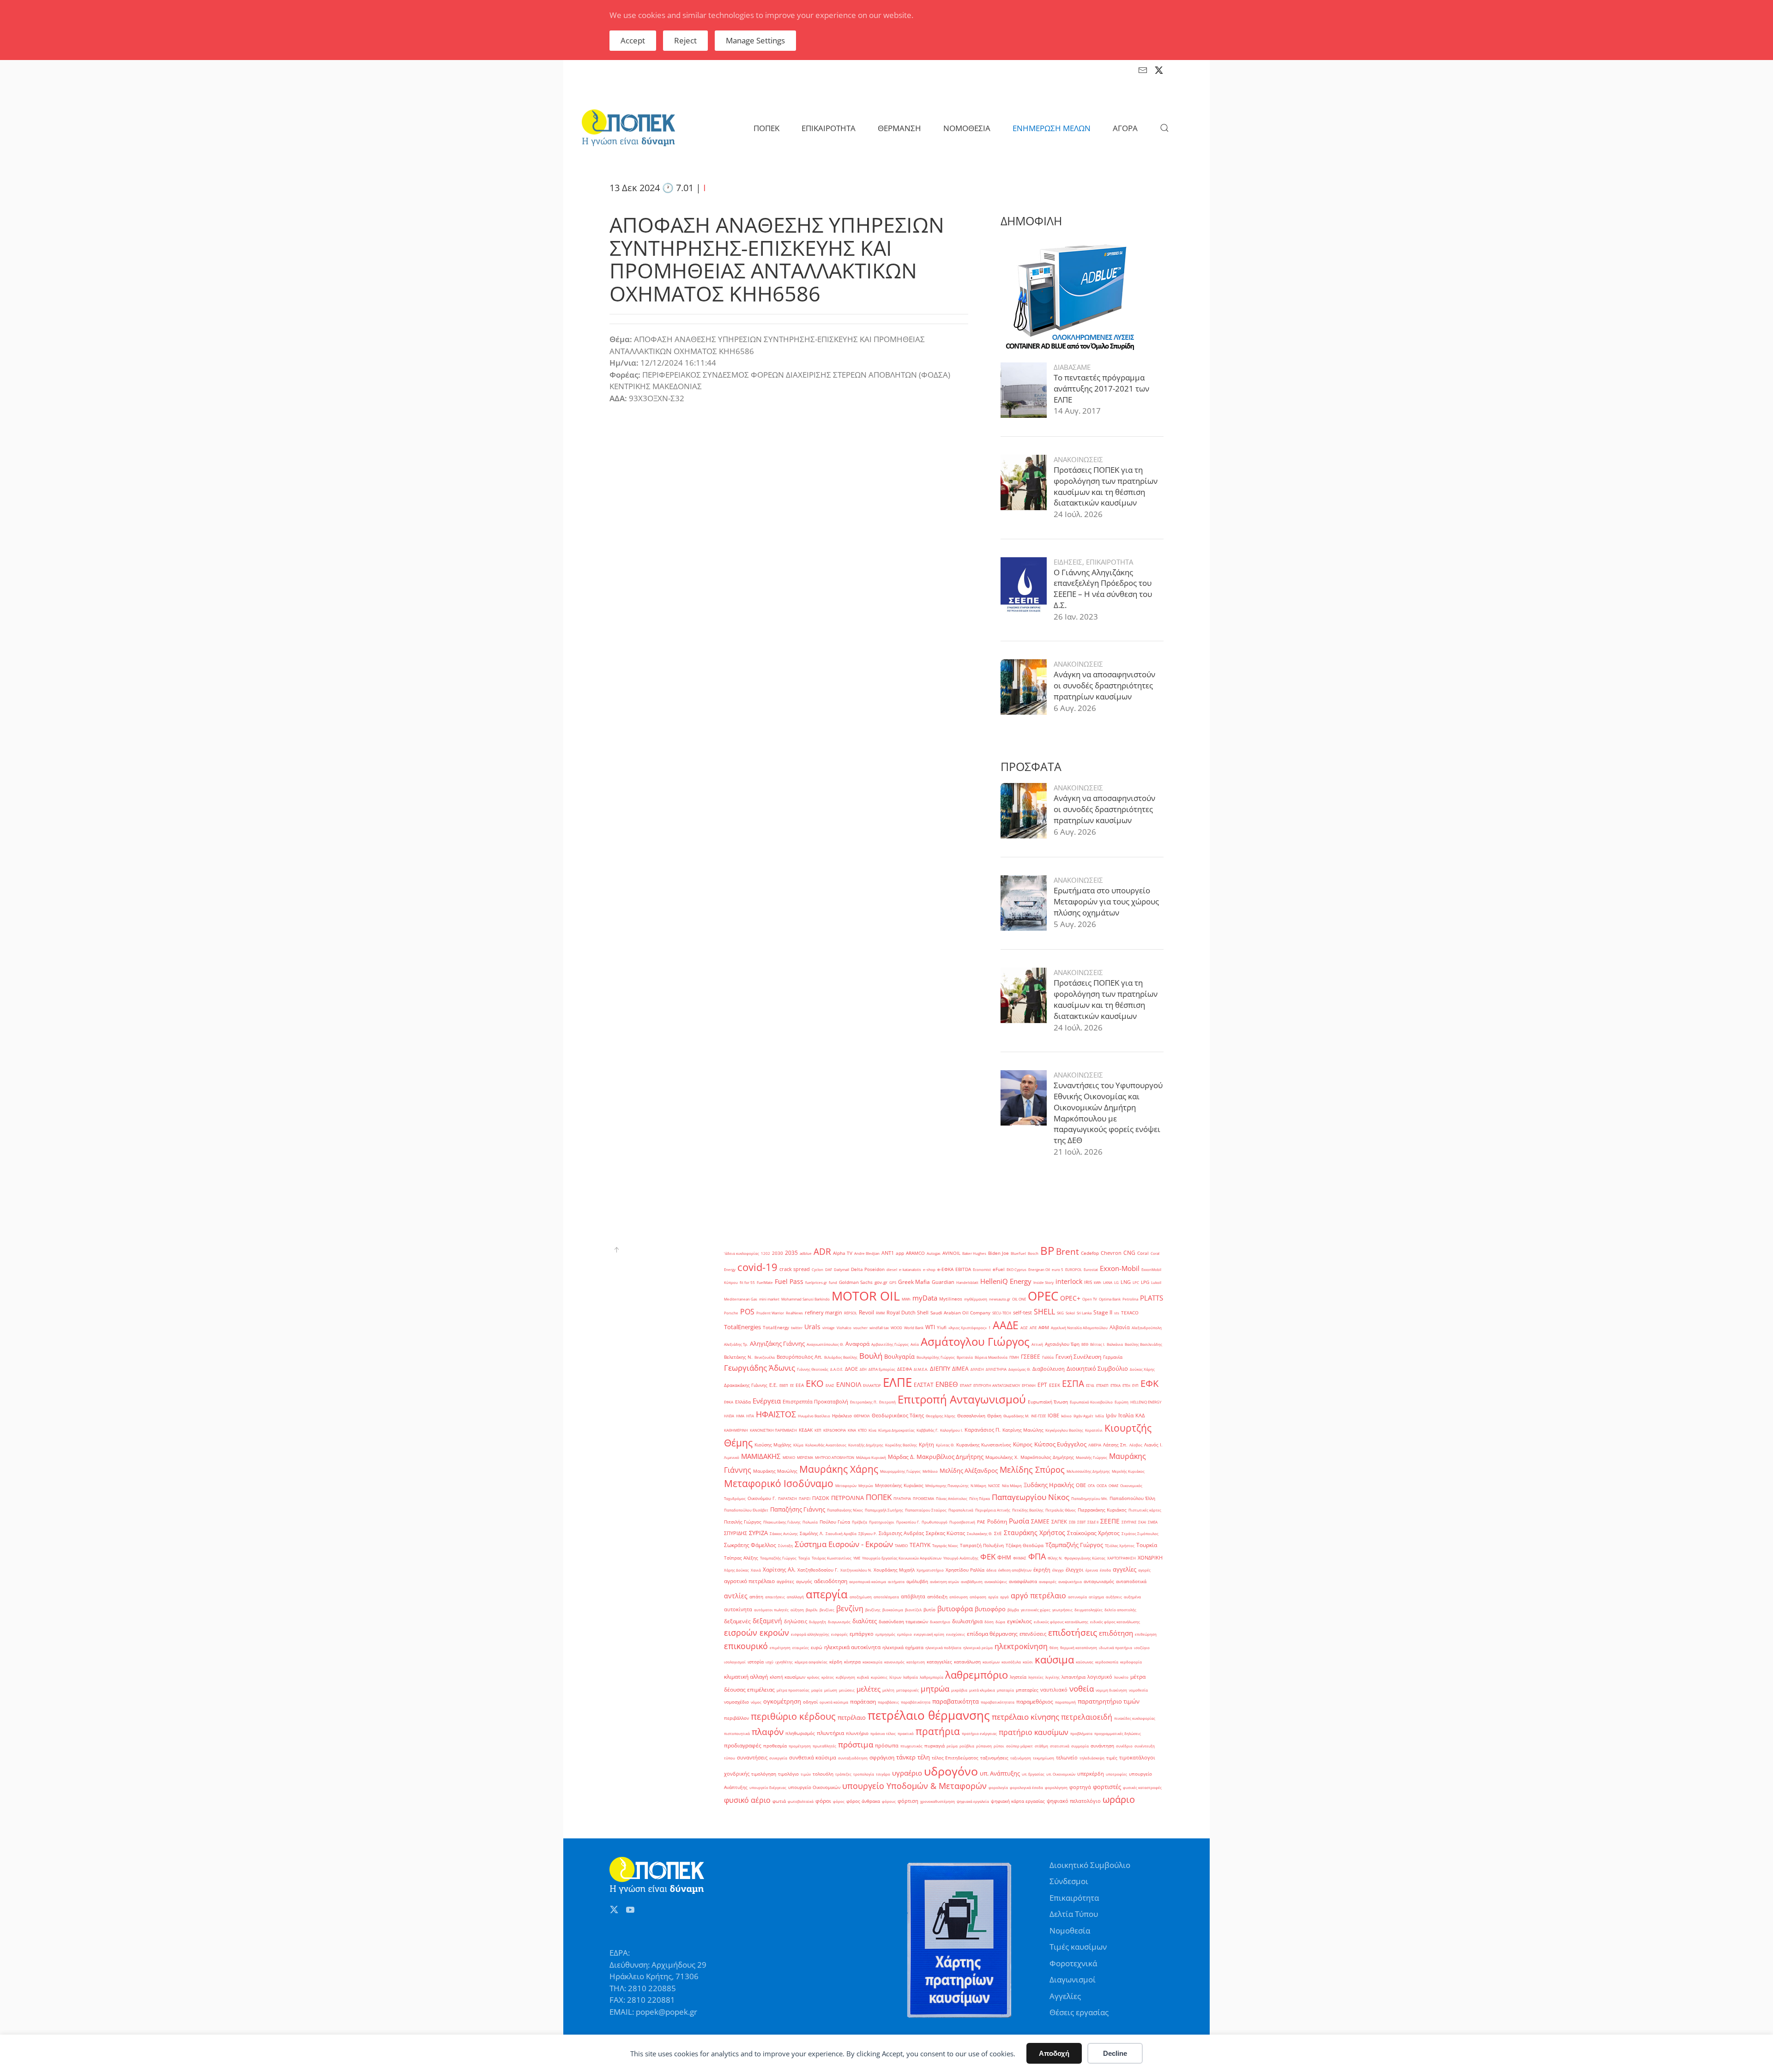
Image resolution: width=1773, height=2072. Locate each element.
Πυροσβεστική (962, 1522)
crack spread (795, 1269)
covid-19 (757, 1267)
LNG (1126, 1282)
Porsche (731, 1313)
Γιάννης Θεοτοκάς (813, 1369)
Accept (633, 40)
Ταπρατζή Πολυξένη (982, 1545)
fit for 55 (747, 1282)
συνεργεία (778, 1758)
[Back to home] (628, 128)
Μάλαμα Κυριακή (871, 1457)
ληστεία (1018, 1677)
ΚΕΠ (818, 1430)
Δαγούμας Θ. (1019, 1369)
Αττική (1037, 1344)
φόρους (889, 1801)
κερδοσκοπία (1107, 1662)
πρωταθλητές (824, 1746)
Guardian (943, 1282)
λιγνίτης (1052, 1677)
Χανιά (756, 1570)
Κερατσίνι (1094, 1430)
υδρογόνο (951, 1771)
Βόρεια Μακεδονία (991, 1357)
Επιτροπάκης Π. (864, 1402)
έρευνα (1092, 1570)
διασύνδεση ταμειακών (903, 1622)
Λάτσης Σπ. (1115, 1445)
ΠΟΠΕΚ (879, 1497)
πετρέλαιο (852, 1717)
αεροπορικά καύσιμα (868, 1581)
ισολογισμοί (735, 1662)
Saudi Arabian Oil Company (960, 1313)
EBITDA (963, 1269)
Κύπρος (1023, 1444)
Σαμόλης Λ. (812, 1533)
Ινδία (1100, 1416)
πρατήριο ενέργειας (979, 1733)
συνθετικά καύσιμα (813, 1758)
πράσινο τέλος (883, 1733)
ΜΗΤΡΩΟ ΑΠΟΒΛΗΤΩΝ (835, 1457)
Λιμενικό (732, 1457)
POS (747, 1312)
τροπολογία (864, 1774)
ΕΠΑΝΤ (966, 1385)
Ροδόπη (997, 1521)
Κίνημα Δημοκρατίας (896, 1430)
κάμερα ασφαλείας (811, 1662)
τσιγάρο (883, 1774)
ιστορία (756, 1662)
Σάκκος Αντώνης (784, 1533)
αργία (993, 1597)
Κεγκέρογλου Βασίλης (1064, 1430)
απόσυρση (959, 1597)
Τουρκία (1147, 1545)
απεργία (827, 1594)
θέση (1054, 1647)
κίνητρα (852, 1662)
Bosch (1033, 1253)
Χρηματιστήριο (930, 1570)
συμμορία (1080, 1746)
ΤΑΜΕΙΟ (901, 1545)
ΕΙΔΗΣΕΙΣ (1068, 562)
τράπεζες (843, 1774)
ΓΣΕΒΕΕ (1031, 1357)
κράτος (828, 1677)
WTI (930, 1327)
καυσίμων (991, 1662)
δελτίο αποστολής (1120, 1610)
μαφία (817, 1690)
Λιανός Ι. (1153, 1445)
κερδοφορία (1131, 1662)
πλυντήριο (857, 1733)
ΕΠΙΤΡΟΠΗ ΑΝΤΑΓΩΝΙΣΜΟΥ (997, 1385)
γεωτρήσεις (1062, 1610)
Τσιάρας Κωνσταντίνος (832, 1558)
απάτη (756, 1597)
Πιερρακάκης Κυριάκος (1102, 1510)
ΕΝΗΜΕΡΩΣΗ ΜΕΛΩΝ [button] (1052, 128)
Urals (812, 1327)
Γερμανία (1113, 1357)
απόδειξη (937, 1597)
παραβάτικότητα (916, 1702)
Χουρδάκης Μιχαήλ (894, 1570)
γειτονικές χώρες (1036, 1610)
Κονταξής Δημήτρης (866, 1445)
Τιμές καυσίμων (1078, 1947)
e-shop (929, 1269)
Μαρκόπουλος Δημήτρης (1047, 1457)
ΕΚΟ (815, 1383)
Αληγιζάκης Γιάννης (777, 1343)
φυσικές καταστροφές (1142, 1787)
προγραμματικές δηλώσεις (1118, 1733)
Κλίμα (798, 1445)
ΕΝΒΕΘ (947, 1384)
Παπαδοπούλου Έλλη (1132, 1498)
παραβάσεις (888, 1702)
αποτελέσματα (886, 1597)
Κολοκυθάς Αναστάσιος (826, 1445)
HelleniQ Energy (1006, 1281)
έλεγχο (1058, 1570)
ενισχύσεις (956, 1634)
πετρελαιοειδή (1087, 1717)
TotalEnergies (742, 1327)
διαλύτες (865, 1621)
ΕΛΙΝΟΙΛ (849, 1384)
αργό (1004, 1597)
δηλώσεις (796, 1621)
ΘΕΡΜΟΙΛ (862, 1416)
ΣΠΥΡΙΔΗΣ (736, 1533)
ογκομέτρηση (782, 1701)
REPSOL (850, 1313)
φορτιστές (1107, 1787)
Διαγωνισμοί (1073, 1979)
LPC (1136, 1282)
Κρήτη (926, 1445)
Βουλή (871, 1356)
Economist (982, 1269)
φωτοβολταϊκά (801, 1801)
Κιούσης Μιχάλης (773, 1445)
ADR (822, 1252)
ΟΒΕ (1081, 1485)
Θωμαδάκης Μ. (1016, 1416)
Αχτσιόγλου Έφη (1062, 1344)
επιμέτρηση (780, 1647)
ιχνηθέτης (784, 1662)
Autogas (934, 1253)
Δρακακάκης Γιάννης (746, 1385)
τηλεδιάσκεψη (1092, 1758)
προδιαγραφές (743, 1745)
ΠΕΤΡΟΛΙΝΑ (847, 1498)
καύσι (1028, 1662)
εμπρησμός (885, 1634)
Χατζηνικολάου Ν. (856, 1570)
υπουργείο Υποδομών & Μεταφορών (914, 1786)
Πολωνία (810, 1522)
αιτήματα (896, 1581)
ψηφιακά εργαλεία (973, 1801)
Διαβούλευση (1049, 1369)
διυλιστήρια (967, 1621)
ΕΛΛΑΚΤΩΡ (872, 1385)
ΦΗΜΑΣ (1020, 1558)
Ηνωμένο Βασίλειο (814, 1416)
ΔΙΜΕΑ (960, 1369)
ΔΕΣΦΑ (905, 1369)
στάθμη (1041, 1746)
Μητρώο (866, 1485)
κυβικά (863, 1677)
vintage (829, 1328)
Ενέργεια (767, 1401)
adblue (806, 1253)
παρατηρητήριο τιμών (1109, 1701)
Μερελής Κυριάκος (1128, 1471)
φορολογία (998, 1787)
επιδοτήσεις (1073, 1632)
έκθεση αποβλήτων (1015, 1570)
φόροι (823, 1801)
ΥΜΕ (857, 1558)
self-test (1022, 1313)
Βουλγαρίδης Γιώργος (936, 1357)
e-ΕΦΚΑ (945, 1269)
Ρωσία (1019, 1521)
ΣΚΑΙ (1142, 1522)
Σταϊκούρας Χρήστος (1093, 1533)
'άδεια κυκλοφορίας (742, 1253)
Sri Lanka (1084, 1313)
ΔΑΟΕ (851, 1369)
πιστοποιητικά (737, 1733)
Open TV (1090, 1299)
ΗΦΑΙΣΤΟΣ (776, 1414)
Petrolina (1130, 1299)
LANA (1108, 1282)
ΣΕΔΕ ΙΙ (1093, 1522)
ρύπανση (984, 1746)
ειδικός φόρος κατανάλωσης (1115, 1622)
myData (925, 1298)
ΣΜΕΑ (1153, 1522)
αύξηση (797, 1610)
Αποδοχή (1054, 2053)
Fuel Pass (789, 1281)
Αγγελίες (1065, 1996)
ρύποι (999, 1746)
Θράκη (994, 1416)
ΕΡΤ (1042, 1385)
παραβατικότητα (956, 1701)
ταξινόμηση (1021, 1758)
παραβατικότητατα (998, 1702)
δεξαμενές (737, 1621)
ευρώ (817, 1647)
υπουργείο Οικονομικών (814, 1787)
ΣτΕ (998, 1533)
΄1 (990, 1328)
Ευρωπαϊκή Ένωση (1048, 1402)
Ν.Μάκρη (978, 1485)
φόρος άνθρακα (863, 1801)
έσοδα (1105, 1570)
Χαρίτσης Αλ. (779, 1569)
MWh (906, 1299)
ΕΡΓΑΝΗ (1029, 1385)
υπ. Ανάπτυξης (1000, 1773)
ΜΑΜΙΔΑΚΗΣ (761, 1456)
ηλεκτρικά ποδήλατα (943, 1647)
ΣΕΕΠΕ (1110, 1521)
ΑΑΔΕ (1006, 1325)
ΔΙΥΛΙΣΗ (977, 1369)
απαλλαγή (795, 1597)
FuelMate (765, 1282)
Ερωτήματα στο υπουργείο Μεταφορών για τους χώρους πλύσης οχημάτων (1106, 901)
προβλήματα (1081, 1733)
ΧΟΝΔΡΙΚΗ (1150, 1558)
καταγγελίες (939, 1662)
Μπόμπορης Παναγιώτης (947, 1485)
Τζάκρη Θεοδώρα (1025, 1545)
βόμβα (1013, 1610)
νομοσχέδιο (736, 1702)
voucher (860, 1328)
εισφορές (839, 1634)
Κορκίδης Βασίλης (901, 1445)
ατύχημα (1096, 1597)
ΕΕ (792, 1385)
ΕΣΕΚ (1055, 1385)
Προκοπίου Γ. (908, 1522)
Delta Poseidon (868, 1269)
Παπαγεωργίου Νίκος (1031, 1497)
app (900, 1253)
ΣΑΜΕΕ (1040, 1521)
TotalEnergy (776, 1328)
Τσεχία (804, 1558)
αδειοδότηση (831, 1581)
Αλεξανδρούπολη (1147, 1328)
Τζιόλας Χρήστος (1120, 1545)
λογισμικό (1100, 1677)
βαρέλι (812, 1610)
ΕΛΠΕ (897, 1382)
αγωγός (804, 1581)
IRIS (1088, 1282)
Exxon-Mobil (1120, 1268)
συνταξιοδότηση (853, 1758)
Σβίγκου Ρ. (868, 1533)
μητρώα (935, 1689)
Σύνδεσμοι (1069, 1881)
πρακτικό (906, 1733)
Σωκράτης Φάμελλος (750, 1545)
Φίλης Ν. (1055, 1558)
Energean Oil (1039, 1269)
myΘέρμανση (976, 1299)
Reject (685, 40)
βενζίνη (850, 1608)
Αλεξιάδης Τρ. (736, 1344)
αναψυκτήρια (1070, 1581)
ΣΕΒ (1072, 1522)
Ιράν (1111, 1415)
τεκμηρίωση (1043, 1758)
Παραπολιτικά (961, 1510)
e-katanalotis (910, 1269)
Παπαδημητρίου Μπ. (1089, 1498)
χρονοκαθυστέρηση (938, 1801)
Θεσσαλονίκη (971, 1416)
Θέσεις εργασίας (1079, 2012)
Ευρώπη (1122, 1402)
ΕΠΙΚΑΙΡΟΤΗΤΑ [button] (829, 128)
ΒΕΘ (1085, 1344)
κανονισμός (894, 1662)
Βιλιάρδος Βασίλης (841, 1357)
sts (1117, 1313)
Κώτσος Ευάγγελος (1060, 1444)
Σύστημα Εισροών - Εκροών (844, 1544)
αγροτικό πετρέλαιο (749, 1581)
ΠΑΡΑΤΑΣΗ (787, 1498)
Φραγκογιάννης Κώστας (1085, 1558)
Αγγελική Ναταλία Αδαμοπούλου (1079, 1328)
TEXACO (1130, 1313)
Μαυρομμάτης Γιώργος (900, 1471)
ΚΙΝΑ (852, 1430)
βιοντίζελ (913, 1610)
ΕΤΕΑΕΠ (1102, 1385)
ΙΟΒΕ (1053, 1415)
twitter (797, 1328)
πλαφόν (768, 1732)
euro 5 (1058, 1269)
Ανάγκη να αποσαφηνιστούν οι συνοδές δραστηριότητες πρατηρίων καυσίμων (1104, 685)
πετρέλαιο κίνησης (1025, 1717)
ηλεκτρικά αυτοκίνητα (852, 1647)
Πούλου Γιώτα (835, 1522)
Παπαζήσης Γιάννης (798, 1509)
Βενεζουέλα (765, 1357)
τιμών (806, 1774)
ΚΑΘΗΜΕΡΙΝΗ (736, 1430)
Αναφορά (857, 1344)
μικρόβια (959, 1690)
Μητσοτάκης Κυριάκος (899, 1485)
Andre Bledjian (867, 1253)
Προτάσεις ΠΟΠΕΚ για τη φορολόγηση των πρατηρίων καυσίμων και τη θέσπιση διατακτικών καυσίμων (1106, 486)
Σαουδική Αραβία (841, 1533)
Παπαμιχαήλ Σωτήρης (884, 1510)
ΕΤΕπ (1126, 1385)
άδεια (991, 1570)
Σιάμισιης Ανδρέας (901, 1533)
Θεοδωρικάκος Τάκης (898, 1415)
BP (1047, 1251)
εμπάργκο (862, 1634)
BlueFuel (1018, 1253)
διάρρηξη (817, 1622)
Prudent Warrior (770, 1313)
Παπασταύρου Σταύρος (926, 1510)
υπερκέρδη (1091, 1774)
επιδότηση (1116, 1633)
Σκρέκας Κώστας (945, 1533)
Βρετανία (965, 1357)
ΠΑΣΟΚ (821, 1498)
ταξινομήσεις (994, 1758)
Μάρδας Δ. (901, 1457)
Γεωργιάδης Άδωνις (760, 1368)
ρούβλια (967, 1746)
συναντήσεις (752, 1758)
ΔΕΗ (863, 1369)
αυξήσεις (1114, 1597)
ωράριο (1119, 1799)
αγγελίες (1125, 1569)
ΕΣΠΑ (1073, 1383)
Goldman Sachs (856, 1282)
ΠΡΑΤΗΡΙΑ (902, 1498)
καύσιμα (1054, 1659)
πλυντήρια (830, 1733)
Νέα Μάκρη (1012, 1485)
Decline (1115, 2053)
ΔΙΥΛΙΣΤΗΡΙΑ (996, 1369)
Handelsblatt (967, 1282)
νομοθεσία (1138, 1690)
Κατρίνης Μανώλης (1023, 1430)
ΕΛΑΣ (830, 1385)
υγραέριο (907, 1773)
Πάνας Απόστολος (952, 1498)
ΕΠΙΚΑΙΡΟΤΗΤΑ (1110, 562)
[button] (1164, 128)
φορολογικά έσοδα (1026, 1787)
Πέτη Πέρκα (980, 1498)
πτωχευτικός (911, 1746)
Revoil (866, 1312)
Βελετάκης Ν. (738, 1357)
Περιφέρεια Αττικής (993, 1510)
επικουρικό (746, 1646)
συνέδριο (1124, 1746)
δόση (989, 1622)
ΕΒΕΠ (784, 1385)
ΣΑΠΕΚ (1059, 1522)
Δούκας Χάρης (1142, 1369)
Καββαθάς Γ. (927, 1430)
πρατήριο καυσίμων (1034, 1732)
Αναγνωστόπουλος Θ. (825, 1344)
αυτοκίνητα (738, 1609)
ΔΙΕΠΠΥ (940, 1368)
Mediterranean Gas (741, 1299)
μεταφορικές (908, 1690)
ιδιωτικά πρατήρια (1116, 1647)
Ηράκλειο (842, 1416)
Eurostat (1091, 1269)
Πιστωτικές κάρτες (1145, 1510)
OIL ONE (1019, 1299)
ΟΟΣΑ (1102, 1485)
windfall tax (879, 1328)
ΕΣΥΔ (1090, 1385)
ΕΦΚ (1149, 1383)
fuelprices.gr (816, 1282)
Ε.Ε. (773, 1385)
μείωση (831, 1690)
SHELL (1044, 1312)
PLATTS (1152, 1298)
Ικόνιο (1066, 1416)
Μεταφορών (846, 1485)
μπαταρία (1005, 1690)
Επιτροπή (887, 1402)
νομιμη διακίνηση (1111, 1690)
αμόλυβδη (917, 1581)
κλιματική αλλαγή (746, 1677)
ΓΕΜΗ (1014, 1357)
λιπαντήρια (1073, 1677)
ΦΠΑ (1037, 1556)
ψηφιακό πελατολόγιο (1074, 1801)
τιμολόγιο (788, 1774)
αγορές (1144, 1570)
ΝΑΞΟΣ (994, 1485)
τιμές (1112, 1758)
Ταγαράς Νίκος (945, 1545)
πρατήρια (938, 1731)
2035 (791, 1253)
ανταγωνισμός (1099, 1581)
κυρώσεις (879, 1677)
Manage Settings (755, 40)
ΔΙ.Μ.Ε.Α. (921, 1369)
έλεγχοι (1075, 1570)
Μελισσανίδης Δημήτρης (1088, 1471)
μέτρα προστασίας (793, 1690)
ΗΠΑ (750, 1416)
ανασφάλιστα (1023, 1581)
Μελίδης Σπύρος (1032, 1470)
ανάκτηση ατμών (944, 1581)
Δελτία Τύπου (1074, 1914)
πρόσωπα (887, 1746)
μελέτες (868, 1689)
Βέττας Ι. (1098, 1344)
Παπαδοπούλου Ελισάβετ (746, 1510)
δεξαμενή (767, 1621)
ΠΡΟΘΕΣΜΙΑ (923, 1498)
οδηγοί (810, 1702)
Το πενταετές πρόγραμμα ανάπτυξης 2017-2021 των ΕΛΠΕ (1101, 388)
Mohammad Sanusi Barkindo (805, 1299)
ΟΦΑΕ (1113, 1485)
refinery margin (823, 1313)
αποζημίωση (861, 1597)
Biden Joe (998, 1253)
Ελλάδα (743, 1402)
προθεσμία (775, 1746)
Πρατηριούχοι (882, 1522)
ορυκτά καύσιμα (834, 1702)
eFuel (999, 1269)
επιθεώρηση (1146, 1634)
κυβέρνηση (845, 1677)
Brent (1067, 1252)
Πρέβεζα (859, 1522)
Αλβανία (1120, 1327)
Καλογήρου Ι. (951, 1430)
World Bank (914, 1328)
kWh (1098, 1282)
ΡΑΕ (981, 1522)
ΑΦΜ (1044, 1328)
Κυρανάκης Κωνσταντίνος (984, 1445)
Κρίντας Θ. (945, 1445)
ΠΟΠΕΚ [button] (766, 128)
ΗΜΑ (740, 1416)
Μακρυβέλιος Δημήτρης (950, 1457)
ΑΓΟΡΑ (1125, 128)
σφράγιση (882, 1757)
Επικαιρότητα (1074, 1898)
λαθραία (911, 1677)
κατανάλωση (967, 1662)
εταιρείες (801, 1647)
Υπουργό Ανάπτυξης (961, 1558)
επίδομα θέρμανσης (992, 1634)
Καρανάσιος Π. (983, 1430)
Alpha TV (843, 1253)
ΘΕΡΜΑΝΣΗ (899, 128)
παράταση (863, 1702)
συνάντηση (1102, 1746)
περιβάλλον (736, 1718)
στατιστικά (1060, 1746)
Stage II (1103, 1312)
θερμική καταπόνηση (1079, 1647)
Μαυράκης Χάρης (839, 1469)
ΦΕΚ (988, 1557)
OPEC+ (1070, 1298)
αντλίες (736, 1596)
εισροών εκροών (757, 1632)
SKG (1060, 1313)
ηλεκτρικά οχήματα (903, 1647)
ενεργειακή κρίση (929, 1634)
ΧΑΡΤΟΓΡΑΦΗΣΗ (1122, 1558)
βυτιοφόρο (990, 1609)
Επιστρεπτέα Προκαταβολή (815, 1402)
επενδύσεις (1033, 1634)
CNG (1129, 1253)
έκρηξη (1042, 1570)
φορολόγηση (1056, 1787)
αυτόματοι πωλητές (771, 1610)
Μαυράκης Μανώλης (775, 1471)
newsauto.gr (1000, 1299)
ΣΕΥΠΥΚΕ (1129, 1522)
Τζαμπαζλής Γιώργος (1074, 1545)
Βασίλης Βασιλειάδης (1143, 1344)
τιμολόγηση (764, 1774)
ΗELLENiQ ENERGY (1146, 1402)
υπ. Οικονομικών (1061, 1774)
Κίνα (872, 1430)
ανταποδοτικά (1131, 1581)
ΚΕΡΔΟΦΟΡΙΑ (835, 1430)
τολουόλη (823, 1774)
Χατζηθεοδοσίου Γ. (818, 1570)
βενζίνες (827, 1610)
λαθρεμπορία (932, 1677)
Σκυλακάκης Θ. (980, 1533)
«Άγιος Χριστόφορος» (968, 1328)
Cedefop (1090, 1253)
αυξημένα (1132, 1597)
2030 (778, 1253)
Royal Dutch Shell (908, 1313)
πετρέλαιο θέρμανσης (929, 1715)
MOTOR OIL (866, 1296)
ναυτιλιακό (1054, 1690)
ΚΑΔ (1140, 1415)
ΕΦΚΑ (729, 1402)
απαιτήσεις (775, 1597)
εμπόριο (905, 1634)
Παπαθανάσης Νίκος (845, 1510)
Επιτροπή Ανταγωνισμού (962, 1399)
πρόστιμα (856, 1744)
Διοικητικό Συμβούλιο (1097, 1368)
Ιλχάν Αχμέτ (1083, 1416)
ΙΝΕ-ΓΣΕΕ (1038, 1416)
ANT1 (888, 1253)
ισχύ (769, 1662)
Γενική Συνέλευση (1078, 1357)
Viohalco (844, 1328)
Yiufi (942, 1328)
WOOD (896, 1328)
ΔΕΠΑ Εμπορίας (882, 1369)
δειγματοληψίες (1089, 1610)
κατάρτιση (916, 1662)
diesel (892, 1269)
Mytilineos (951, 1299)
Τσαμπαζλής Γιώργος (778, 1558)
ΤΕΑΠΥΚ (920, 1545)
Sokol (1070, 1313)
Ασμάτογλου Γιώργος (975, 1341)
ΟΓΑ (1091, 1485)
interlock (1069, 1281)
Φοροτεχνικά (1073, 1963)
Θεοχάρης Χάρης (941, 1416)
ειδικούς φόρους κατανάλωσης (1061, 1622)
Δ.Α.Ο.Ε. (837, 1369)
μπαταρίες (1027, 1690)
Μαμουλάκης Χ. (1002, 1457)
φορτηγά (1080, 1787)
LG (1116, 1282)
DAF (829, 1269)
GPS (893, 1282)
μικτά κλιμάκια (982, 1690)
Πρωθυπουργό (935, 1522)
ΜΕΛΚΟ (789, 1457)
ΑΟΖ (1024, 1328)
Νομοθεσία (1070, 1930)
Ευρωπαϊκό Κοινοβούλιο (1091, 1402)
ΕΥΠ (1135, 1385)
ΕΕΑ (800, 1385)
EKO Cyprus (1016, 1269)
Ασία (915, 1344)
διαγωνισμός (839, 1622)
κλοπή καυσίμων (787, 1677)
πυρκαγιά (935, 1746)
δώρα (1000, 1622)
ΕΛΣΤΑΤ (924, 1385)
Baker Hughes (974, 1253)
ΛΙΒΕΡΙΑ (1095, 1445)
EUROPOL (1073, 1269)
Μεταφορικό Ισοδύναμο (779, 1483)
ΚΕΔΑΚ (806, 1430)
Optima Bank (1110, 1299)
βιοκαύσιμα (893, 1610)
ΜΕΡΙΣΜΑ (805, 1457)
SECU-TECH (1002, 1313)
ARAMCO (915, 1253)
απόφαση (978, 1597)
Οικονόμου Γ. (762, 1498)
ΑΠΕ (1033, 1328)
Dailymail (841, 1269)
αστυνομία (1077, 1597)
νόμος (756, 1702)
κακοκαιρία (872, 1662)
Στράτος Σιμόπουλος (1140, 1533)
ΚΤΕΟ (862, 1430)
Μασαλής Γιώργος (1092, 1457)
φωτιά (779, 1801)
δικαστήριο (940, 1622)
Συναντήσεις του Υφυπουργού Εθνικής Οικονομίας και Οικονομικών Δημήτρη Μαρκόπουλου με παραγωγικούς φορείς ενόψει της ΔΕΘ (1108, 1113)
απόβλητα (913, 1596)
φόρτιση (908, 1801)
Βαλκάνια (1115, 1344)
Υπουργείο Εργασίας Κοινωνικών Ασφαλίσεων (902, 1558)
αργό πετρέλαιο (1038, 1596)
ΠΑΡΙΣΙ (805, 1498)
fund (833, 1282)
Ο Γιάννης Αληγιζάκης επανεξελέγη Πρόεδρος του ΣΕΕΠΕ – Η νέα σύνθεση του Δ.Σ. (1103, 589)
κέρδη (836, 1662)
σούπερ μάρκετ (1019, 1746)
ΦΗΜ (1004, 1557)
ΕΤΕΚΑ (1116, 1385)
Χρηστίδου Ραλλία (965, 1570)
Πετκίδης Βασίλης (1028, 1510)
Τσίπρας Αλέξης (741, 1558)
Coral (1143, 1253)
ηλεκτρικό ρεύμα (978, 1647)
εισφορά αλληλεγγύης (810, 1634)
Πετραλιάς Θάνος (1061, 1510)
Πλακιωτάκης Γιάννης (782, 1522)
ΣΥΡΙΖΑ (758, 1533)
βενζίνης (873, 1610)
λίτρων (895, 1677)
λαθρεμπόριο (977, 1675)
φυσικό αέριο (747, 1800)
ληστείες (1036, 1677)
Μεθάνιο (930, 1471)
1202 (766, 1253)
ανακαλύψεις (996, 1581)
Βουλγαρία (899, 1356)
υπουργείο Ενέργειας (768, 1787)
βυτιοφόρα (955, 1609)
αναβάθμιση (972, 1581)
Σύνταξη (785, 1545)
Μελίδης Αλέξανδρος (969, 1470)
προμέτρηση (800, 1746)
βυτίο (929, 1610)
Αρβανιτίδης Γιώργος (890, 1344)
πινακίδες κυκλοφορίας (1135, 1718)
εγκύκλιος (1019, 1621)
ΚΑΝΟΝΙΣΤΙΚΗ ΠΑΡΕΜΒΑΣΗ (773, 1430)
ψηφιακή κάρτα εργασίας (1018, 1801)
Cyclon (817, 1269)
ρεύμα (952, 1746)
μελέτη (888, 1690)
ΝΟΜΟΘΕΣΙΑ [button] (967, 128)
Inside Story (1043, 1282)
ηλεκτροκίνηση (1021, 1646)
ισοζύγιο (1142, 1647)
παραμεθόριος (1035, 1702)
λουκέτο (1121, 1677)
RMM (880, 1313)
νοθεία (1082, 1688)
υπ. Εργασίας (1033, 1774)
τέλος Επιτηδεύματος (955, 1758)
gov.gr (881, 1282)
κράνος (813, 1677)
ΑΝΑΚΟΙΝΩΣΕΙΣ (1078, 459)
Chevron (1111, 1253)
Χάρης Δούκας (736, 1570)
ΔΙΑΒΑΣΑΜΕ (1072, 367)
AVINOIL (951, 1253)
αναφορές (1048, 1581)
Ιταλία (1126, 1415)
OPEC (1043, 1296)
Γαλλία (1048, 1357)
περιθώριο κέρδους (793, 1716)
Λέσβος (1136, 1445)
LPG (1145, 1282)
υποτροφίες (1116, 1774)
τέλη (924, 1757)
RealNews (794, 1313)
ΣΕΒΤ (1081, 1522)
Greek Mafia (914, 1282)
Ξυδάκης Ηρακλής (1049, 1485)
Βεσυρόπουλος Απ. (799, 1357)
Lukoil (1156, 1282)
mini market (769, 1299)
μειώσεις (847, 1690)
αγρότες (785, 1581)
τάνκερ (906, 1757)
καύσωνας (1085, 1662)
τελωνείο (1067, 1758)
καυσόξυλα (1011, 1662)
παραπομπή (1065, 1702)
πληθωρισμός (800, 1733)
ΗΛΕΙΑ (729, 1416)
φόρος (839, 1801)
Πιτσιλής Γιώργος (743, 1522)
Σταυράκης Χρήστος (1034, 1533)
